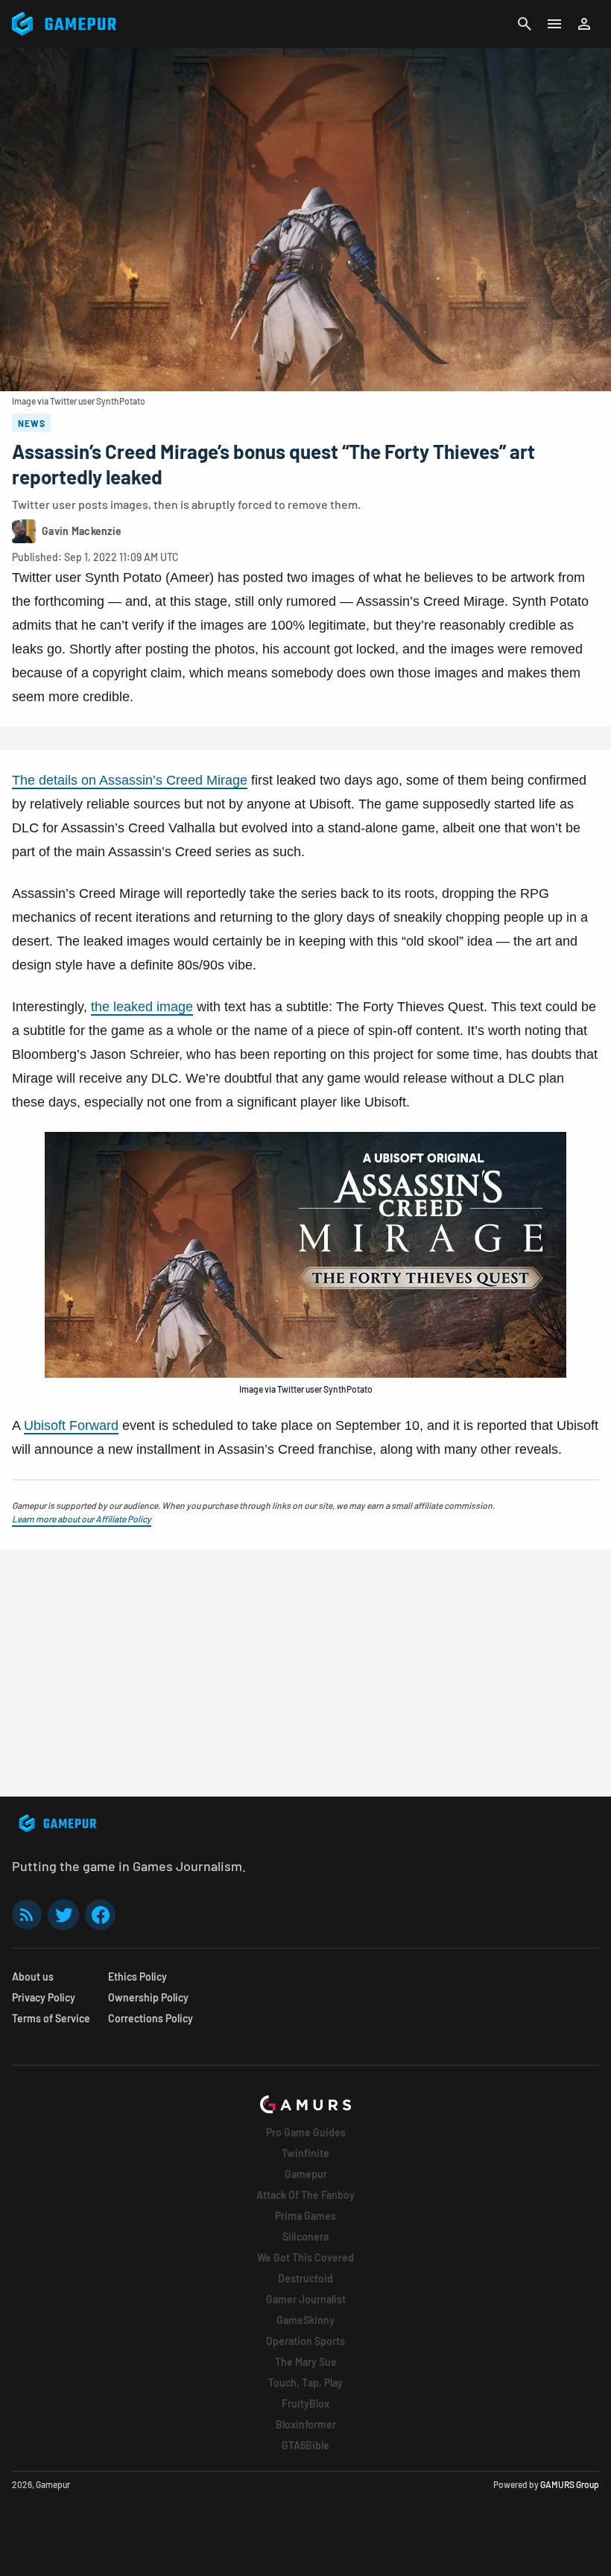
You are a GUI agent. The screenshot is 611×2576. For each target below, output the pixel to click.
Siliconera (305, 2237)
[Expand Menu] (554, 24)
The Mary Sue (306, 2362)
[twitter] (63, 1915)
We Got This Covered (305, 2257)
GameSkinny (305, 2320)
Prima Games (305, 2216)
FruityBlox (305, 2403)
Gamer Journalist (306, 2299)
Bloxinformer (306, 2424)
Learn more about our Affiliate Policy (82, 1519)
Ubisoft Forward (71, 1425)
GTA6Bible (305, 2445)
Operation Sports (305, 2341)
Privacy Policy (44, 1997)
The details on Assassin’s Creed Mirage (130, 780)
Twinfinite (305, 2153)
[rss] (27, 1915)
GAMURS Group (570, 2484)
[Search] (525, 24)
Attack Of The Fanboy (305, 2195)
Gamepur (306, 2174)
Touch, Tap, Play (305, 2383)
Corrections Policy (151, 2018)
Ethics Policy (137, 1977)
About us (33, 1977)
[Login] (584, 24)
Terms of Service (51, 2018)
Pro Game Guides (306, 2132)
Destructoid (305, 2278)
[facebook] (100, 1915)
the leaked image (142, 1007)
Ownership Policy (148, 1997)
